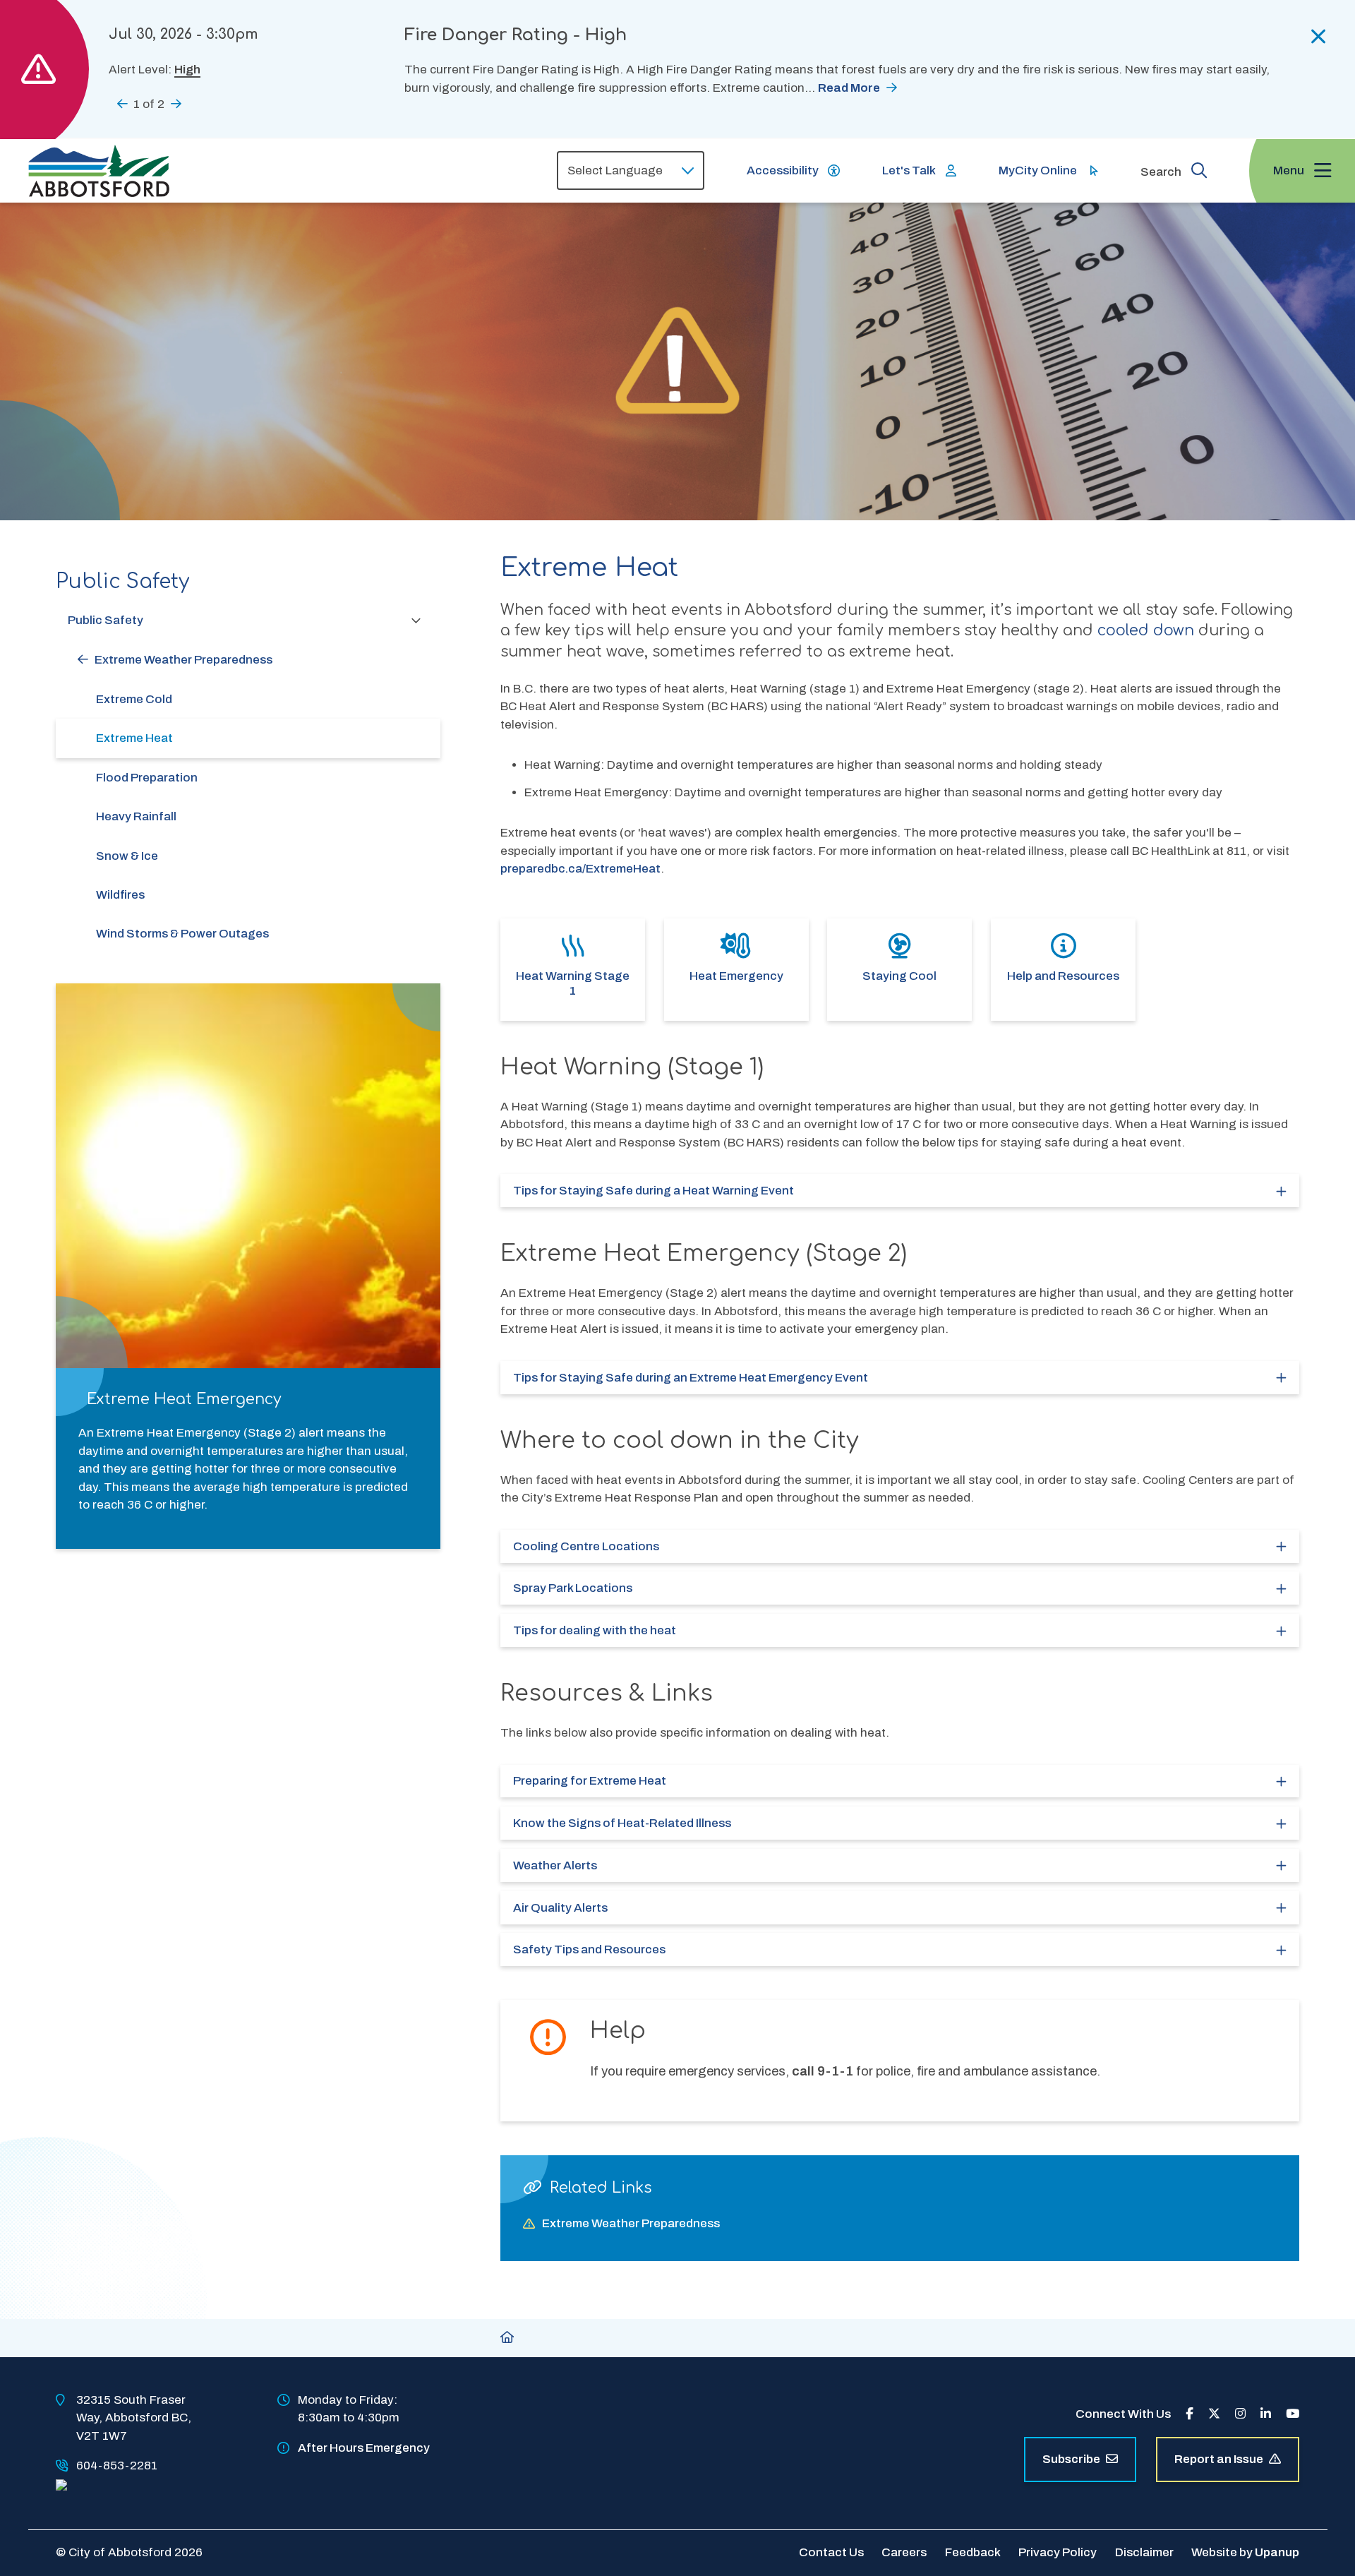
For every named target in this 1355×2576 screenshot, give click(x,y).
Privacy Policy (1058, 2552)
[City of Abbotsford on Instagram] (1240, 2414)
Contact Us (831, 2552)
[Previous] (122, 103)
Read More (849, 88)
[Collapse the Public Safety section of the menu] (416, 620)
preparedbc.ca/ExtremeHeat (580, 869)
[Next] (176, 103)
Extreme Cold (134, 699)
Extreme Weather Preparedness (183, 660)
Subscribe (1071, 2459)
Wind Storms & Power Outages (182, 934)
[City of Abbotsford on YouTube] (1293, 2414)
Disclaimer (1144, 2552)
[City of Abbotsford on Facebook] (1190, 2414)
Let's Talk (909, 170)
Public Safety (106, 620)
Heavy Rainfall (136, 816)
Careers (904, 2552)
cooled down (1146, 631)
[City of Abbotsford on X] (1214, 2414)
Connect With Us (1123, 2414)
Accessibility (783, 170)
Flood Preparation (147, 778)
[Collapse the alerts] (1319, 37)
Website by (1245, 2552)
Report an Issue (1219, 2459)
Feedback (973, 2552)
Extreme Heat (134, 738)
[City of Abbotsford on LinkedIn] (1266, 2414)
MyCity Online (1038, 170)
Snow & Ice (127, 856)
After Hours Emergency (364, 2448)
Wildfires (120, 895)
